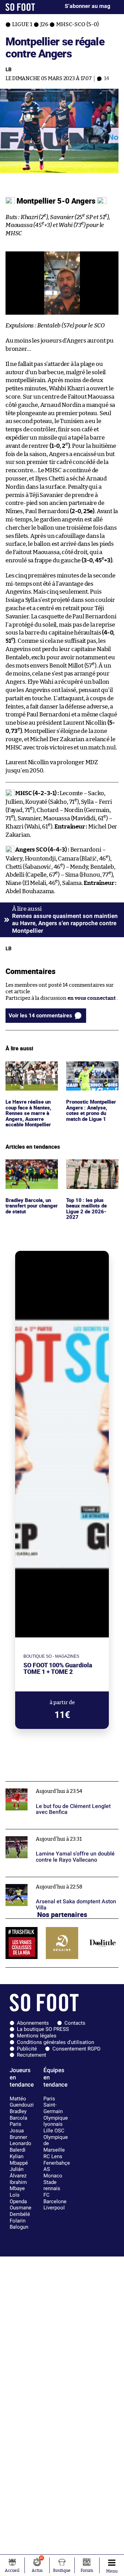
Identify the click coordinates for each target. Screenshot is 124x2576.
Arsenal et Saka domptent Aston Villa (51, 1880)
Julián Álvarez (18, 2172)
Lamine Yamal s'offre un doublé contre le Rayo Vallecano (61, 1836)
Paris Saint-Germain (53, 2105)
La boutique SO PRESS (43, 2029)
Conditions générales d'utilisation (55, 2042)
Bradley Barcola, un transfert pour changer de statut (29, 1169)
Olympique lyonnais (56, 2121)
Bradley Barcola (18, 2115)
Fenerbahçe (57, 2163)
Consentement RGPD (76, 2049)
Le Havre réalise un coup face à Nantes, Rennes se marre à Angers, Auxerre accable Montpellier (29, 1077)
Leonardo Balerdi (20, 2147)
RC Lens (53, 2156)
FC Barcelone (55, 2198)
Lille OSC (54, 2131)
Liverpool (54, 2208)
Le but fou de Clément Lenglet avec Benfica (57, 1784)
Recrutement (32, 2055)
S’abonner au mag (87, 6)
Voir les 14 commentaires (40, 1015)
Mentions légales (37, 2036)
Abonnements (33, 2023)
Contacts (75, 2023)
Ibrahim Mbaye (18, 2185)
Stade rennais (52, 2185)
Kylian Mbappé (19, 2160)
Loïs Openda (18, 2198)
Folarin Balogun (19, 2224)
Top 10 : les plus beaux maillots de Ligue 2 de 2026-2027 (92, 1169)
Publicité (27, 2049)
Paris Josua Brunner (18, 2130)
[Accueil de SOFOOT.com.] (20, 7)
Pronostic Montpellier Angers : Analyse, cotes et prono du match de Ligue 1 (91, 1077)
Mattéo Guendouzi (22, 2102)
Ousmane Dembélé (20, 2211)
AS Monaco (53, 2172)
